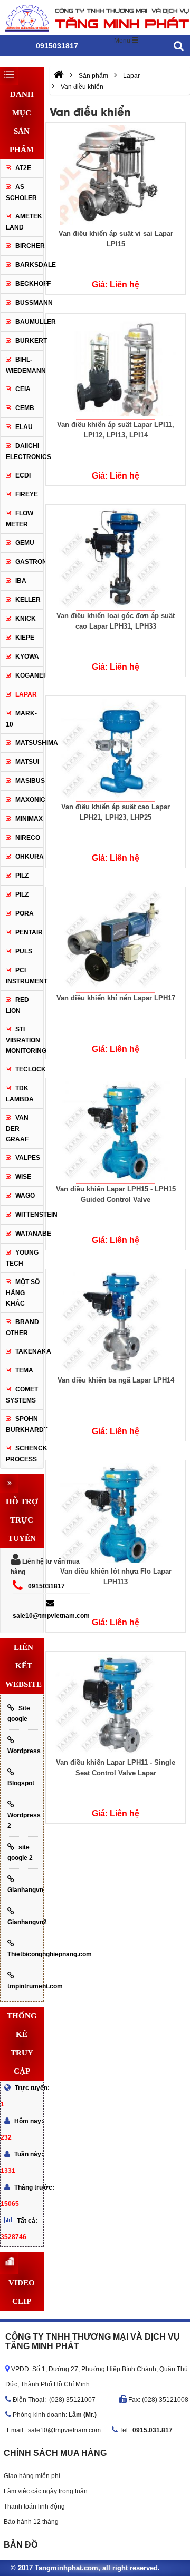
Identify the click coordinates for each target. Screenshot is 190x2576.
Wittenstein (36, 1215)
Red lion (17, 1005)
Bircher (29, 246)
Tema (24, 1370)
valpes (28, 1158)
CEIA (23, 389)
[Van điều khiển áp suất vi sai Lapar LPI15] (116, 175)
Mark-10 (21, 719)
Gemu (25, 543)
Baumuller (36, 322)
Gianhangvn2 (23, 1922)
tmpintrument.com (23, 1986)
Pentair (29, 932)
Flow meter (20, 519)
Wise (23, 1177)
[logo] (95, 17)
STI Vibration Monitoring (26, 1040)
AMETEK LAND (24, 222)
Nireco (28, 838)
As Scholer (21, 192)
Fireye (27, 494)
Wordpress (23, 1751)
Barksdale (36, 265)
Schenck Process (25, 1454)
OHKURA (30, 857)
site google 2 (20, 1853)
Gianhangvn (23, 1890)
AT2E (23, 168)
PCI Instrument (27, 976)
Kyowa (27, 657)
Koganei (30, 675)
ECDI (23, 475)
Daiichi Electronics (28, 451)
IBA (21, 581)
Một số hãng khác (23, 1293)
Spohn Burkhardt (25, 1424)
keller (28, 600)
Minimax (29, 819)
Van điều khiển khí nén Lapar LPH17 (116, 998)
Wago (25, 1196)
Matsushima (37, 743)
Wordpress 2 (23, 1821)
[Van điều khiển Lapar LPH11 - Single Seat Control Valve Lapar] (116, 1704)
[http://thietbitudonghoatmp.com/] (59, 76)
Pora (25, 913)
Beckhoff (29, 284)
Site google (19, 1714)
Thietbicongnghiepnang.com (23, 1954)
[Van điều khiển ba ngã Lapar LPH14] (116, 1322)
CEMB (25, 408)
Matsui (27, 762)
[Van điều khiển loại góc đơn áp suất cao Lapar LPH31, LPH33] (116, 558)
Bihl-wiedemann (26, 365)
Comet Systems (22, 1395)
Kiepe (25, 638)
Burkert (31, 341)
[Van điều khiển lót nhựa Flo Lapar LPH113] (116, 1513)
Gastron (29, 562)
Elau (24, 427)
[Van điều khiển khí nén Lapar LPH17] (116, 940)
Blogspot (21, 1783)
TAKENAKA (29, 1351)
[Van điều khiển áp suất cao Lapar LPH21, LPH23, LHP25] (116, 749)
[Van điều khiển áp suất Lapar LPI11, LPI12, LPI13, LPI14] (116, 366)
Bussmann (34, 303)
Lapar (26, 694)
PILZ (22, 876)
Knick (26, 619)
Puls (24, 951)
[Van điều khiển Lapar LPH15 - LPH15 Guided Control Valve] (116, 1131)
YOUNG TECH (22, 1258)
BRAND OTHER (22, 1327)
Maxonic (29, 800)
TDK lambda (20, 1094)
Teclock (31, 1069)
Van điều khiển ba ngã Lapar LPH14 (116, 1380)
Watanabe (33, 1234)
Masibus (30, 781)
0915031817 (46, 1586)
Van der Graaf (17, 1128)
